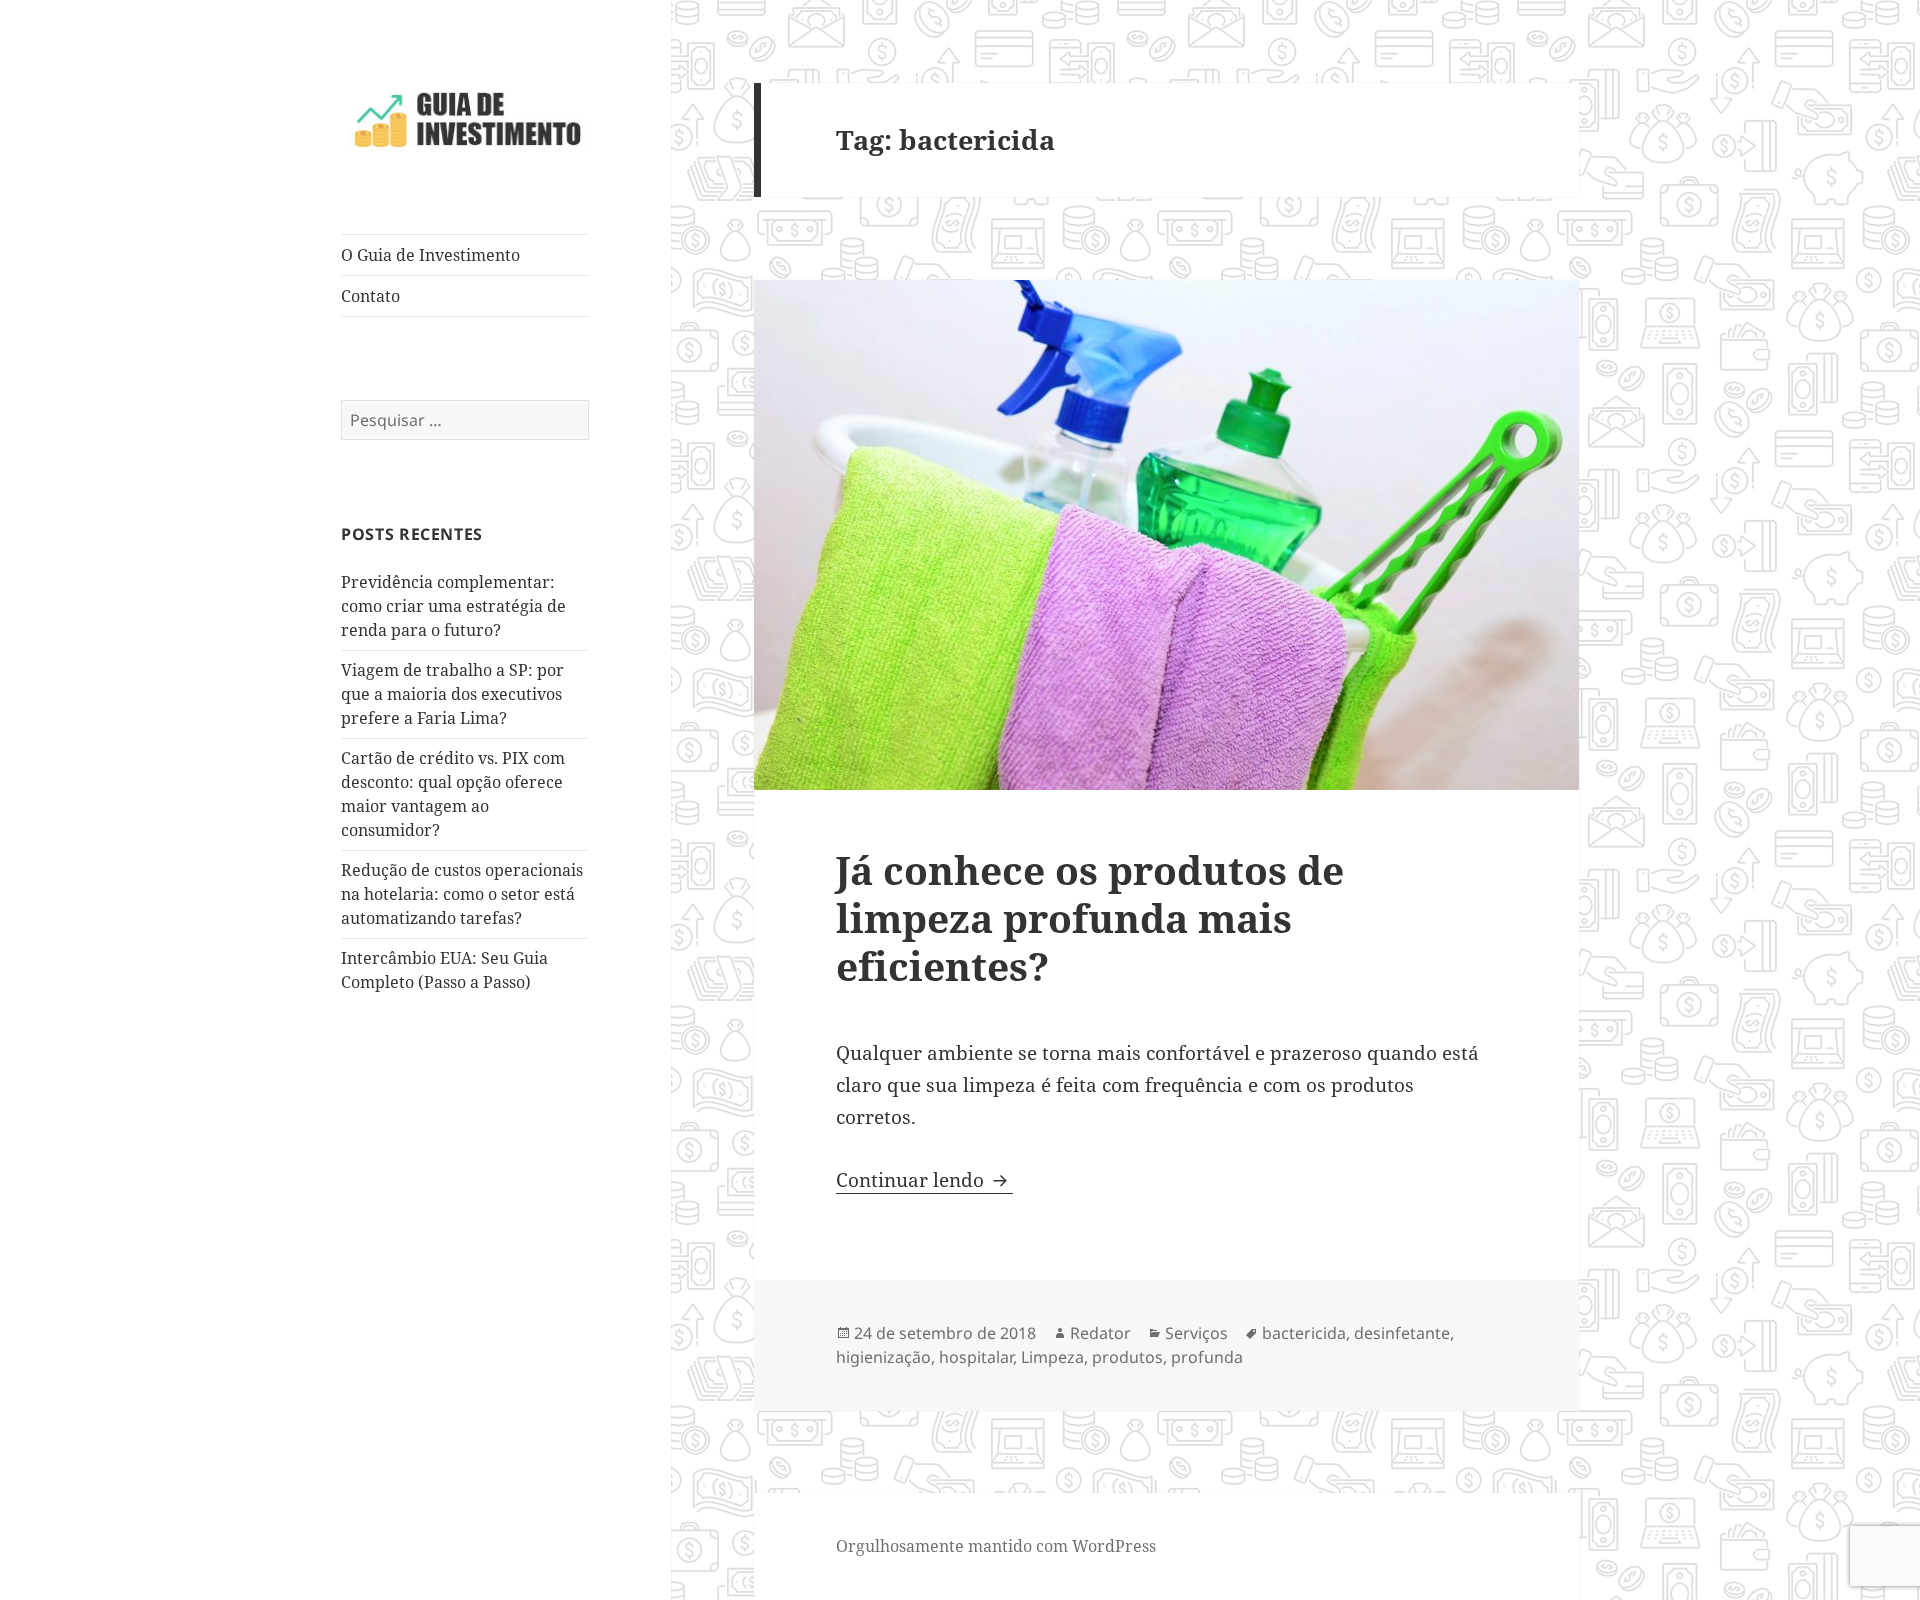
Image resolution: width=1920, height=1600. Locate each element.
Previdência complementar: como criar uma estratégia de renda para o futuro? (453, 606)
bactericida (1304, 1333)
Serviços (1196, 1333)
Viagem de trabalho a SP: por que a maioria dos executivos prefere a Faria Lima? (452, 694)
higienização (883, 1357)
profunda (1207, 1357)
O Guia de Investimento (430, 255)
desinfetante (1402, 1333)
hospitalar (976, 1357)
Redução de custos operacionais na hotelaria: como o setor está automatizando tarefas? (462, 894)
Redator (1100, 1333)
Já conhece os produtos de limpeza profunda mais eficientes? (1090, 917)
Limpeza (1052, 1357)
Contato (370, 296)
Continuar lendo (924, 1180)
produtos (1127, 1357)
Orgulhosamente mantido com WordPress (996, 1546)
